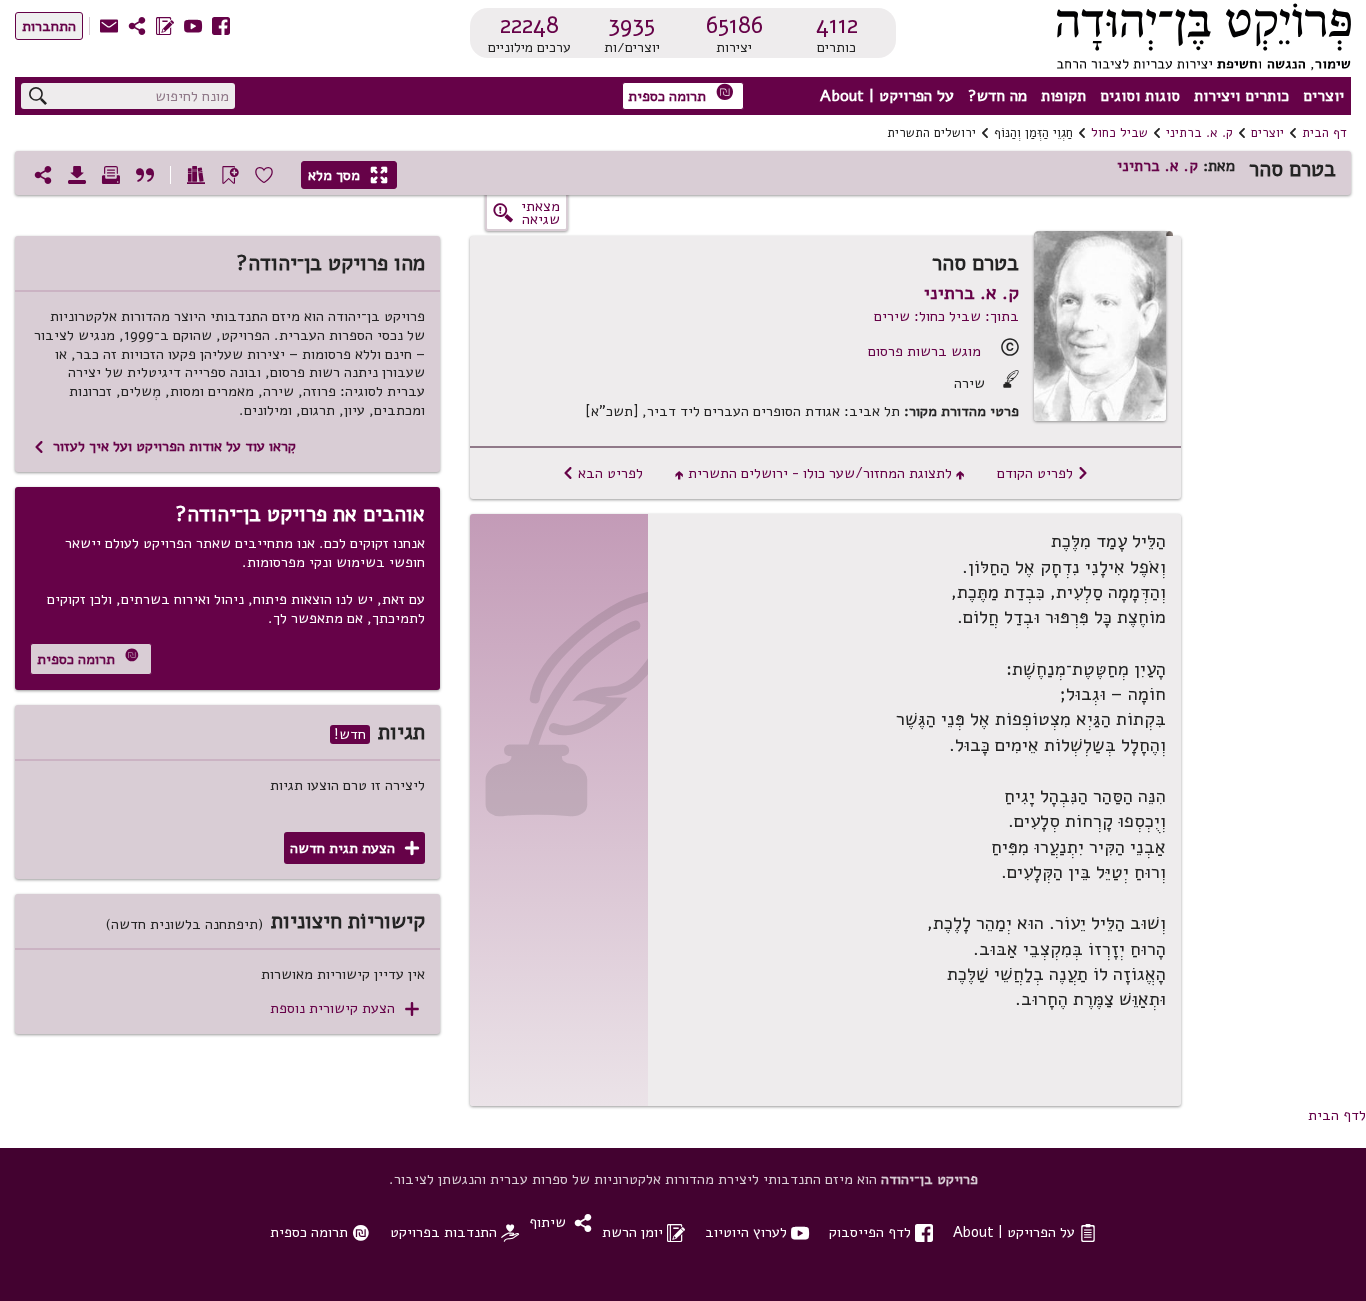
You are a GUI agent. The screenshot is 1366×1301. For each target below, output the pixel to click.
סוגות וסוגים (1140, 96)
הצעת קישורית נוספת (344, 1008)
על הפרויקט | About (887, 96)
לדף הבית (1337, 1115)
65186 (734, 25)
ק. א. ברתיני (1199, 133)
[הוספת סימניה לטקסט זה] (230, 175)
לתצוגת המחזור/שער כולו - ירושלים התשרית (820, 473)
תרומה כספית (681, 94)
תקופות (1063, 96)
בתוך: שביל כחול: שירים (946, 316)
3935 (631, 25)
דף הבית (1324, 133)
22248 (529, 25)
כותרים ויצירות (1241, 96)
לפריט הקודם (1043, 473)
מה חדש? (997, 96)
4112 (837, 25)
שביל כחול (1119, 133)
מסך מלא (348, 175)
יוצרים (1323, 96)
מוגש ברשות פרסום (924, 351)
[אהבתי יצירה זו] (264, 175)
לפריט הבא (602, 473)
